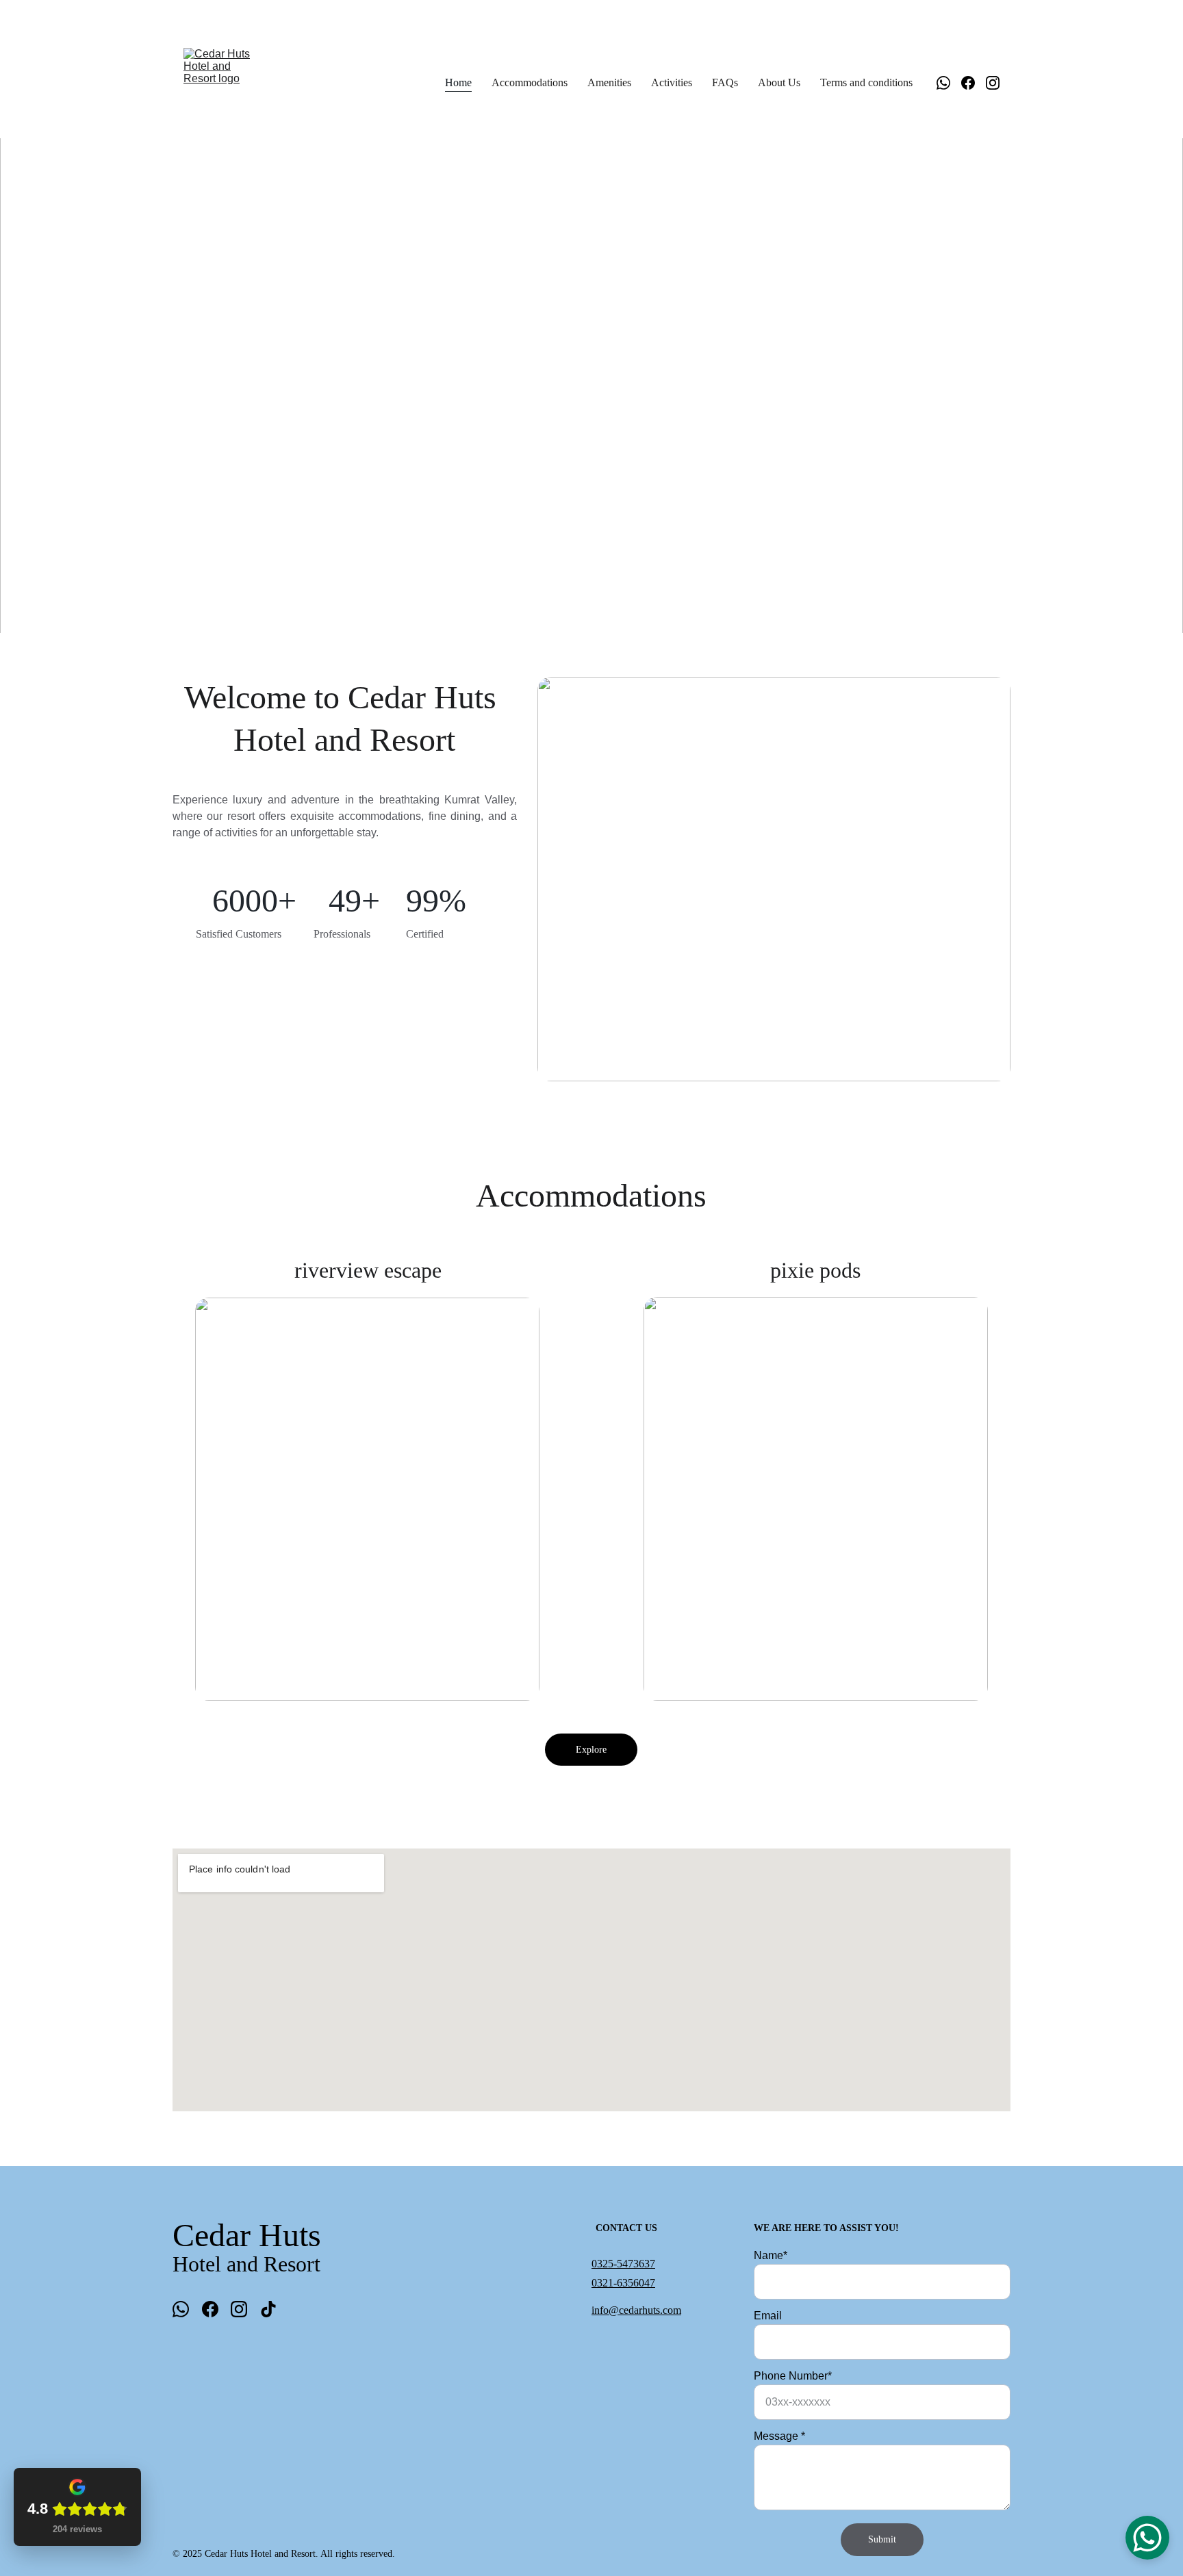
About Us (779, 82)
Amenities (609, 82)
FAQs (725, 82)
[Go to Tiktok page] (268, 2309)
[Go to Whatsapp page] (949, 83)
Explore (591, 1750)
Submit (882, 2539)
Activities (672, 82)
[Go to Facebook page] (974, 83)
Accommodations (530, 82)
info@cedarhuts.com (636, 2310)
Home (458, 82)
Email (768, 2316)
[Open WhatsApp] (1147, 2538)
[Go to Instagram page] (993, 83)
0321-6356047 (623, 2283)
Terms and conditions (866, 82)
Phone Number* (793, 2376)
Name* (771, 2255)
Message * (779, 2436)
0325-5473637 (623, 2264)
